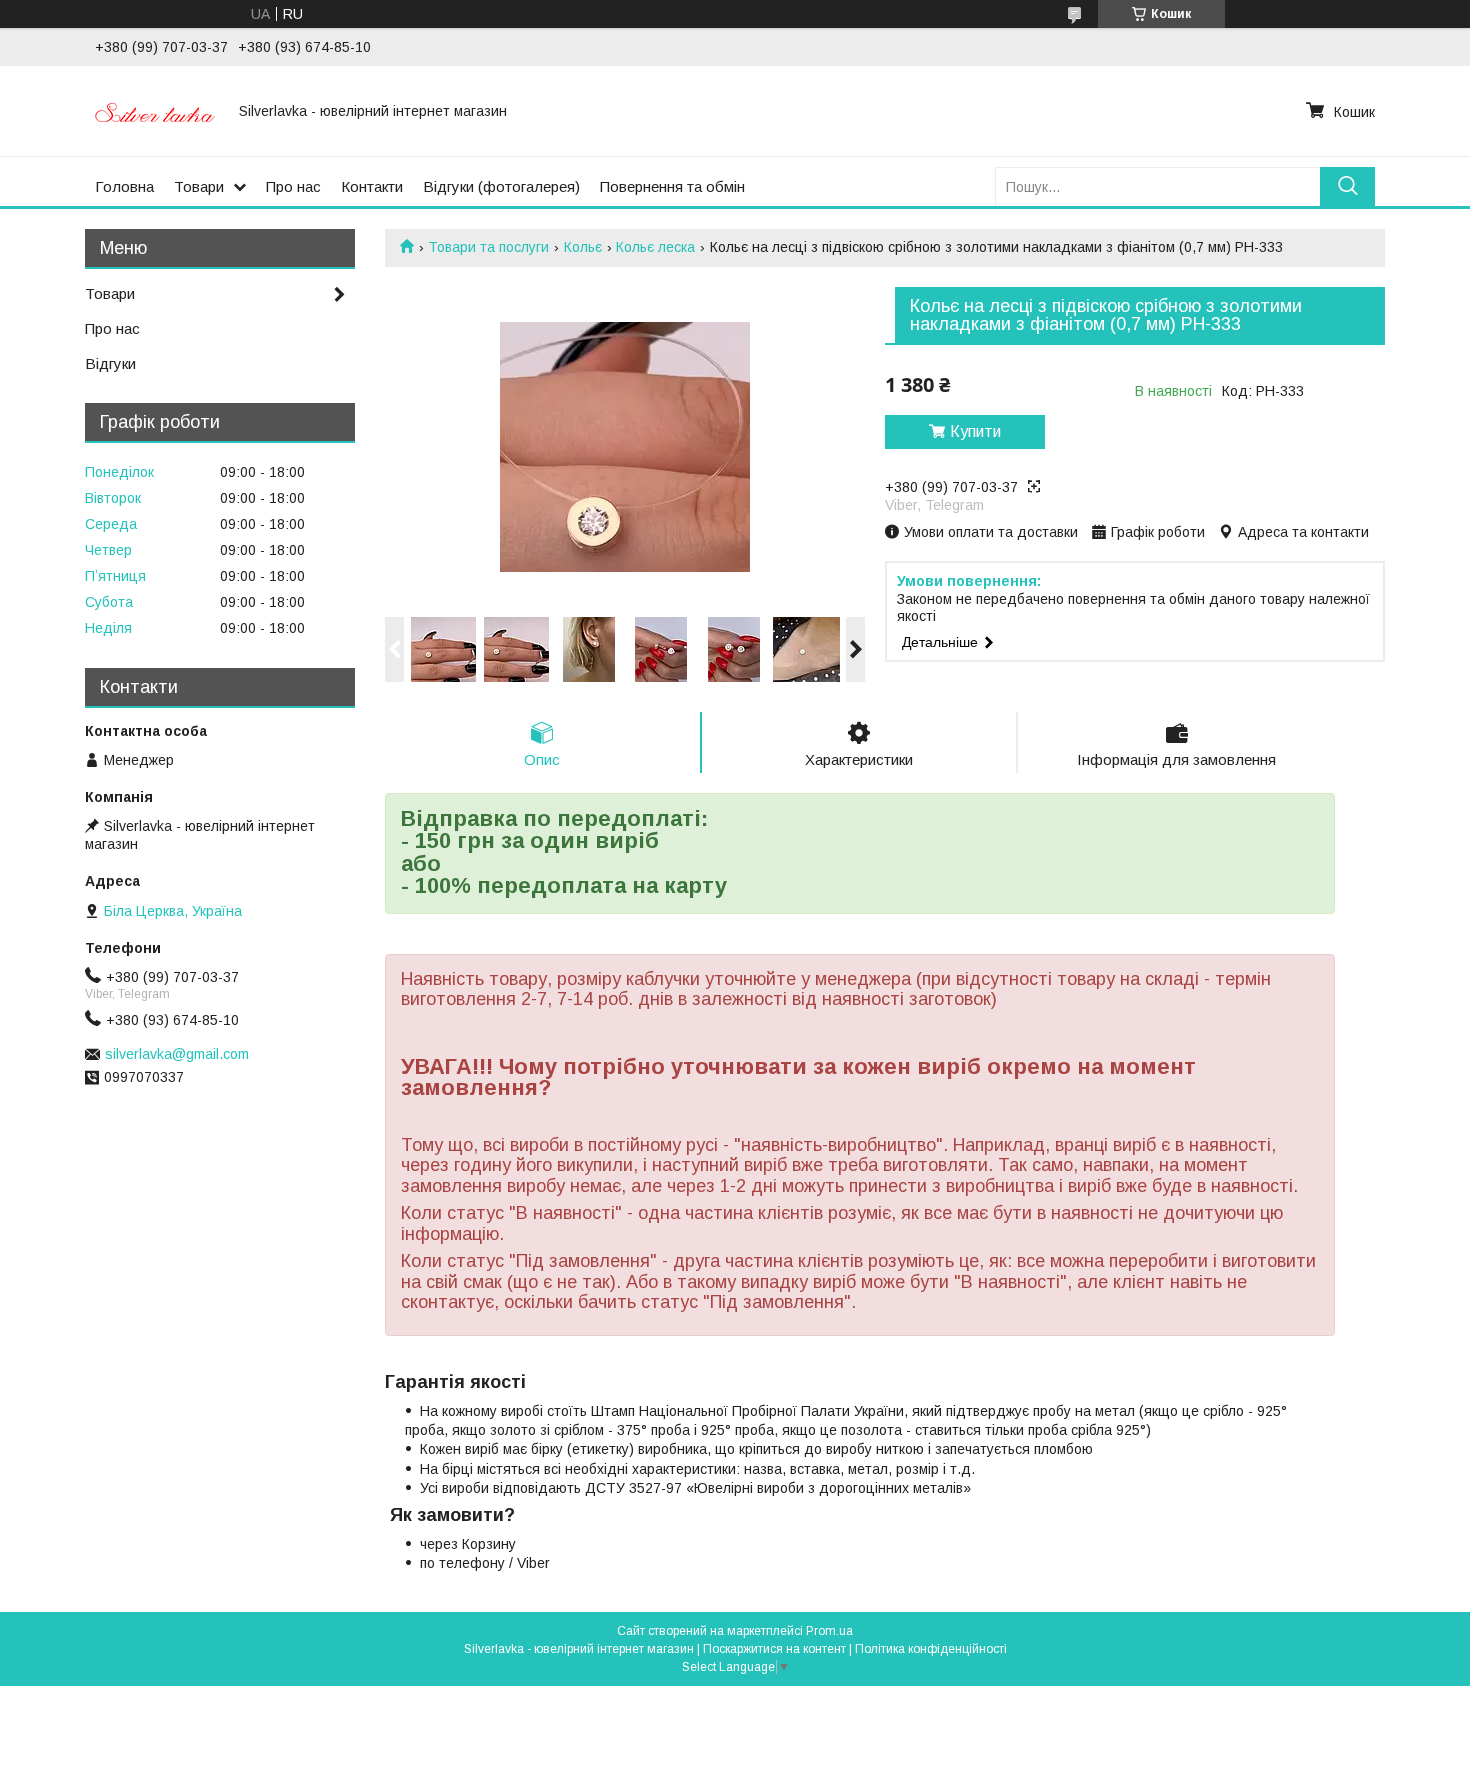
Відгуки (110, 363)
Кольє (583, 247)
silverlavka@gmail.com (177, 1054)
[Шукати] (1347, 186)
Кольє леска (655, 247)
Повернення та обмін (672, 186)
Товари (199, 186)
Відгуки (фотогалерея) (501, 186)
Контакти (372, 186)
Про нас (293, 186)
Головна (124, 186)
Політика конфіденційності (931, 1649)
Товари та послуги (488, 247)
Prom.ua (829, 1631)
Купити (975, 431)
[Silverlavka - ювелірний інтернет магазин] (155, 111)
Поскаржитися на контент (774, 1649)
